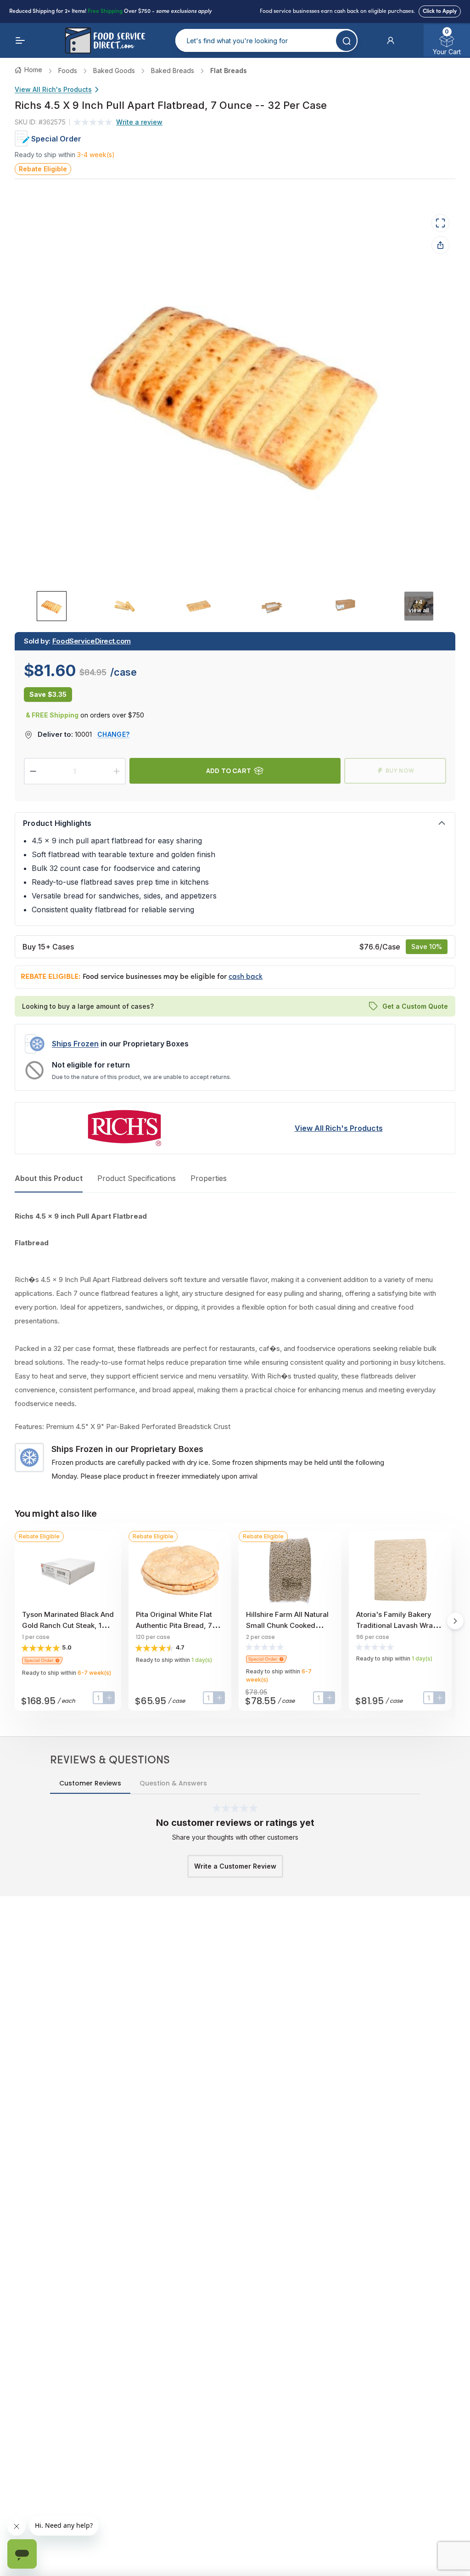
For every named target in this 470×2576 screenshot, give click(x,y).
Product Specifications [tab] (137, 1178)
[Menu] (20, 40)
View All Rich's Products (53, 89)
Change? (113, 734)
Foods (68, 71)
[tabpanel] (235, 1346)
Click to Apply (440, 11)
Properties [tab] (209, 1178)
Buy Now (400, 771)
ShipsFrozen (75, 1044)
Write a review (139, 122)
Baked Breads (173, 71)
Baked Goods (114, 71)
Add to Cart (229, 771)
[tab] (52, 606)
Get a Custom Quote (415, 1006)
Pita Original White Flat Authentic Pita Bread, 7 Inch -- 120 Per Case (174, 1625)
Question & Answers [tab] (173, 1783)
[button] (391, 40)
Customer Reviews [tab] (90, 1783)
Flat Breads (229, 71)
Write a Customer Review (235, 1866)
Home (33, 70)
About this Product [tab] (49, 1178)
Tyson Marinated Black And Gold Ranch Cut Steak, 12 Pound (68, 1625)
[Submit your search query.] (346, 41)
